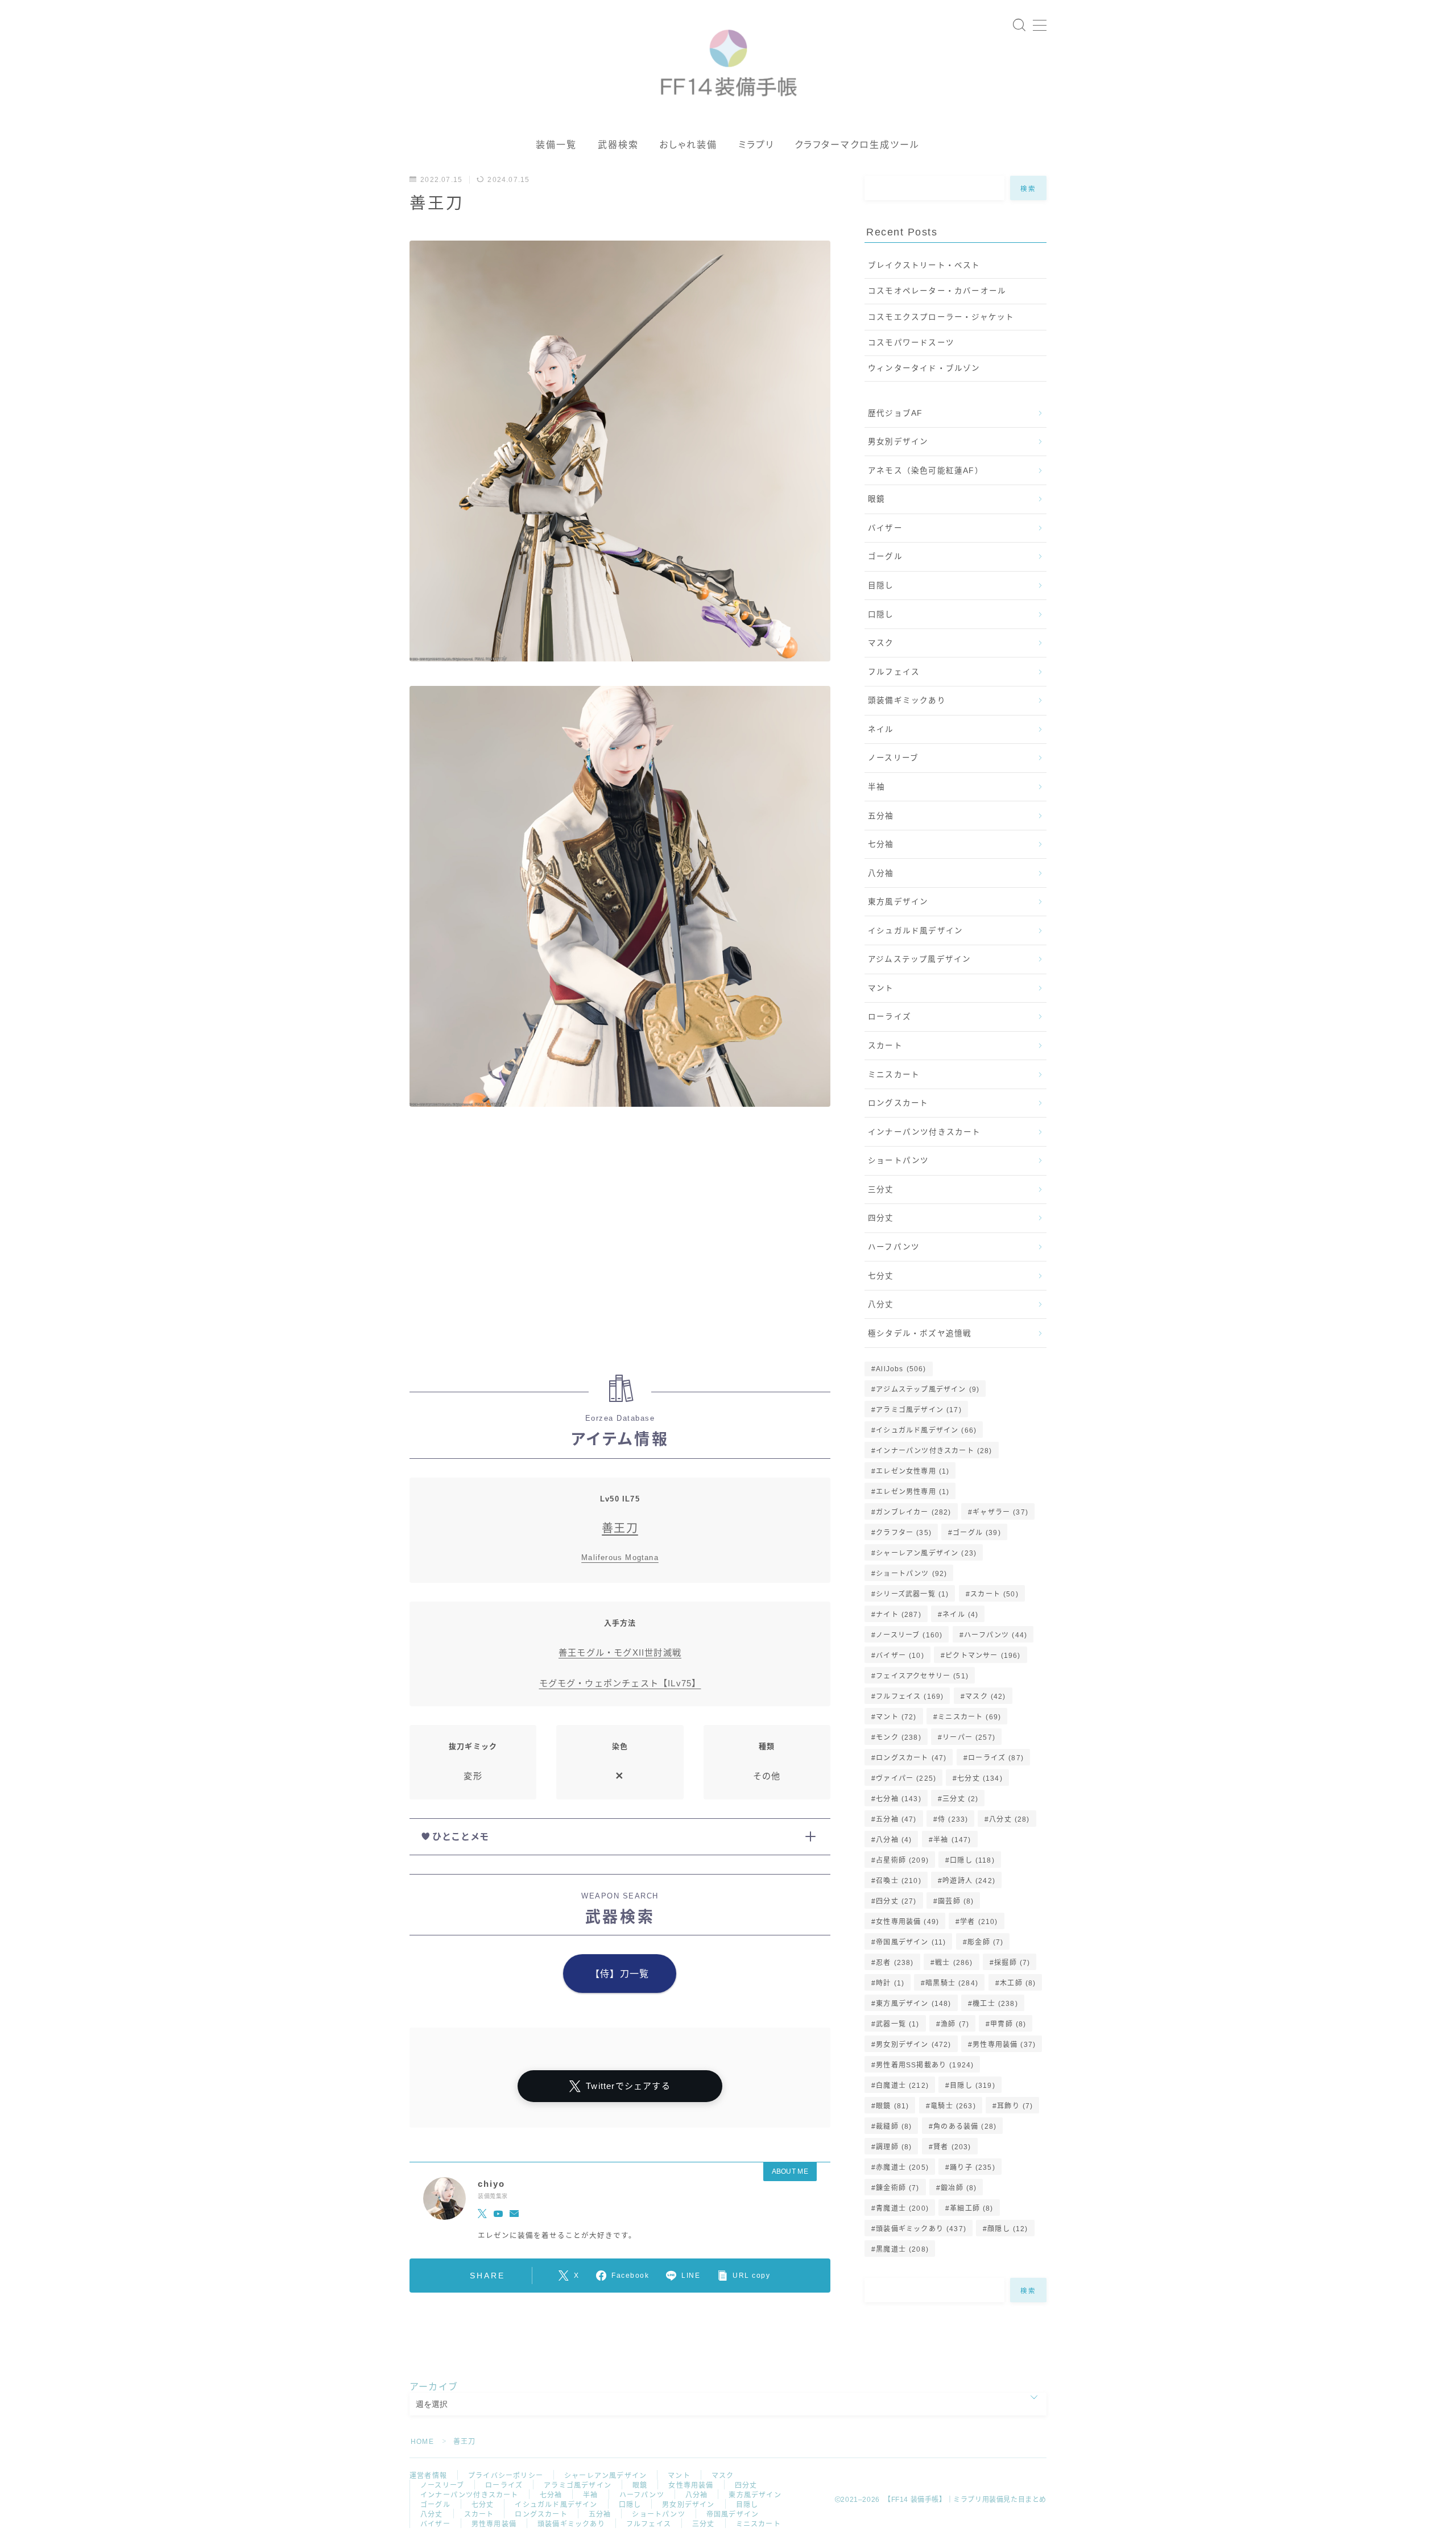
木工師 (1018, 1983)
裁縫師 (894, 2127)
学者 (979, 1922)
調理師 (894, 2147)
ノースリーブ (893, 758)
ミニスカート (894, 1075)
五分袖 (881, 816)
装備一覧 (556, 145)
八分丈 (881, 1304)
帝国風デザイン (911, 1942)
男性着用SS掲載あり (925, 2065)
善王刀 (620, 1528)
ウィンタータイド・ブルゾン (924, 368)
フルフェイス (894, 672)
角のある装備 (965, 2127)
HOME (422, 2442)
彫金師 (985, 1942)
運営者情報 (428, 2476)
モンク (899, 1738)
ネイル (881, 729)
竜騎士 (953, 2106)
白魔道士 (902, 2086)
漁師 (955, 2024)
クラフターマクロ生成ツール (857, 145)
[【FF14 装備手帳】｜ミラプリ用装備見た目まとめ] (728, 58)
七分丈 (881, 1276)
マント (881, 988)
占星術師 (902, 1860)
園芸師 (956, 1901)
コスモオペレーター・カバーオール (937, 291)
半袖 (876, 787)
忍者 (895, 1963)
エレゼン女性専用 (913, 1471)
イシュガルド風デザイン (915, 931)
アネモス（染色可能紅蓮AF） (926, 471)
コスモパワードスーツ (911, 343)
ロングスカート (898, 1103)
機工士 (995, 2004)
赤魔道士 (902, 2167)
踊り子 (973, 2167)
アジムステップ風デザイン (919, 959)
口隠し (881, 615)
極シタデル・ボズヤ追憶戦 (920, 1333)
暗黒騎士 (952, 1983)
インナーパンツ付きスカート (925, 1132)
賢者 (952, 2147)
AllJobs (901, 1369)
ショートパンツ (898, 1161)
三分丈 (881, 1190)
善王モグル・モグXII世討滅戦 (620, 1652)
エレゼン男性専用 (913, 1492)
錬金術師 (897, 2188)
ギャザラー (1000, 1512)
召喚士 (899, 1881)
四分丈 (881, 1218)
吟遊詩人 (969, 1881)
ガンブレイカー (913, 1512)
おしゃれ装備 (688, 145)
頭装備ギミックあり (907, 700)
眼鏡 (876, 499)
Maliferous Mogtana (620, 1557)
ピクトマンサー (983, 1656)
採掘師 (1012, 1963)
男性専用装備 (1004, 2045)
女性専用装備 (907, 1922)
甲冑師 (1008, 2024)
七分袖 (881, 844)
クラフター (904, 1533)
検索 (1029, 188)
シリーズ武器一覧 (912, 1594)
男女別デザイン (898, 442)
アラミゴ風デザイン (919, 1410)
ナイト (899, 1615)
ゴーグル (885, 557)
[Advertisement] (620, 1246)
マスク (881, 643)
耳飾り (1015, 2106)
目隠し (881, 586)
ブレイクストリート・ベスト (924, 265)
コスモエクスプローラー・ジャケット (941, 317)
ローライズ (890, 1017)
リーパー (969, 1738)
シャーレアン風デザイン (926, 1553)
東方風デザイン (898, 902)
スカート (885, 1046)
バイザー (885, 528)
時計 (890, 1983)
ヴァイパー (906, 1778)
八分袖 (881, 873)
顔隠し (1008, 2229)
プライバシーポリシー (506, 2476)
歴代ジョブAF (895, 413)
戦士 (954, 1963)
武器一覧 (897, 2024)
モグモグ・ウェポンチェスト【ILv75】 (620, 1683)
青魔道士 (902, 2208)
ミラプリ (756, 145)
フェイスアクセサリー (922, 1676)
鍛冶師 (959, 2188)
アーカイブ (434, 2387)
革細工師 (971, 2208)
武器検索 (618, 145)
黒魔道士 (902, 2249)
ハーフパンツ (894, 1247)
